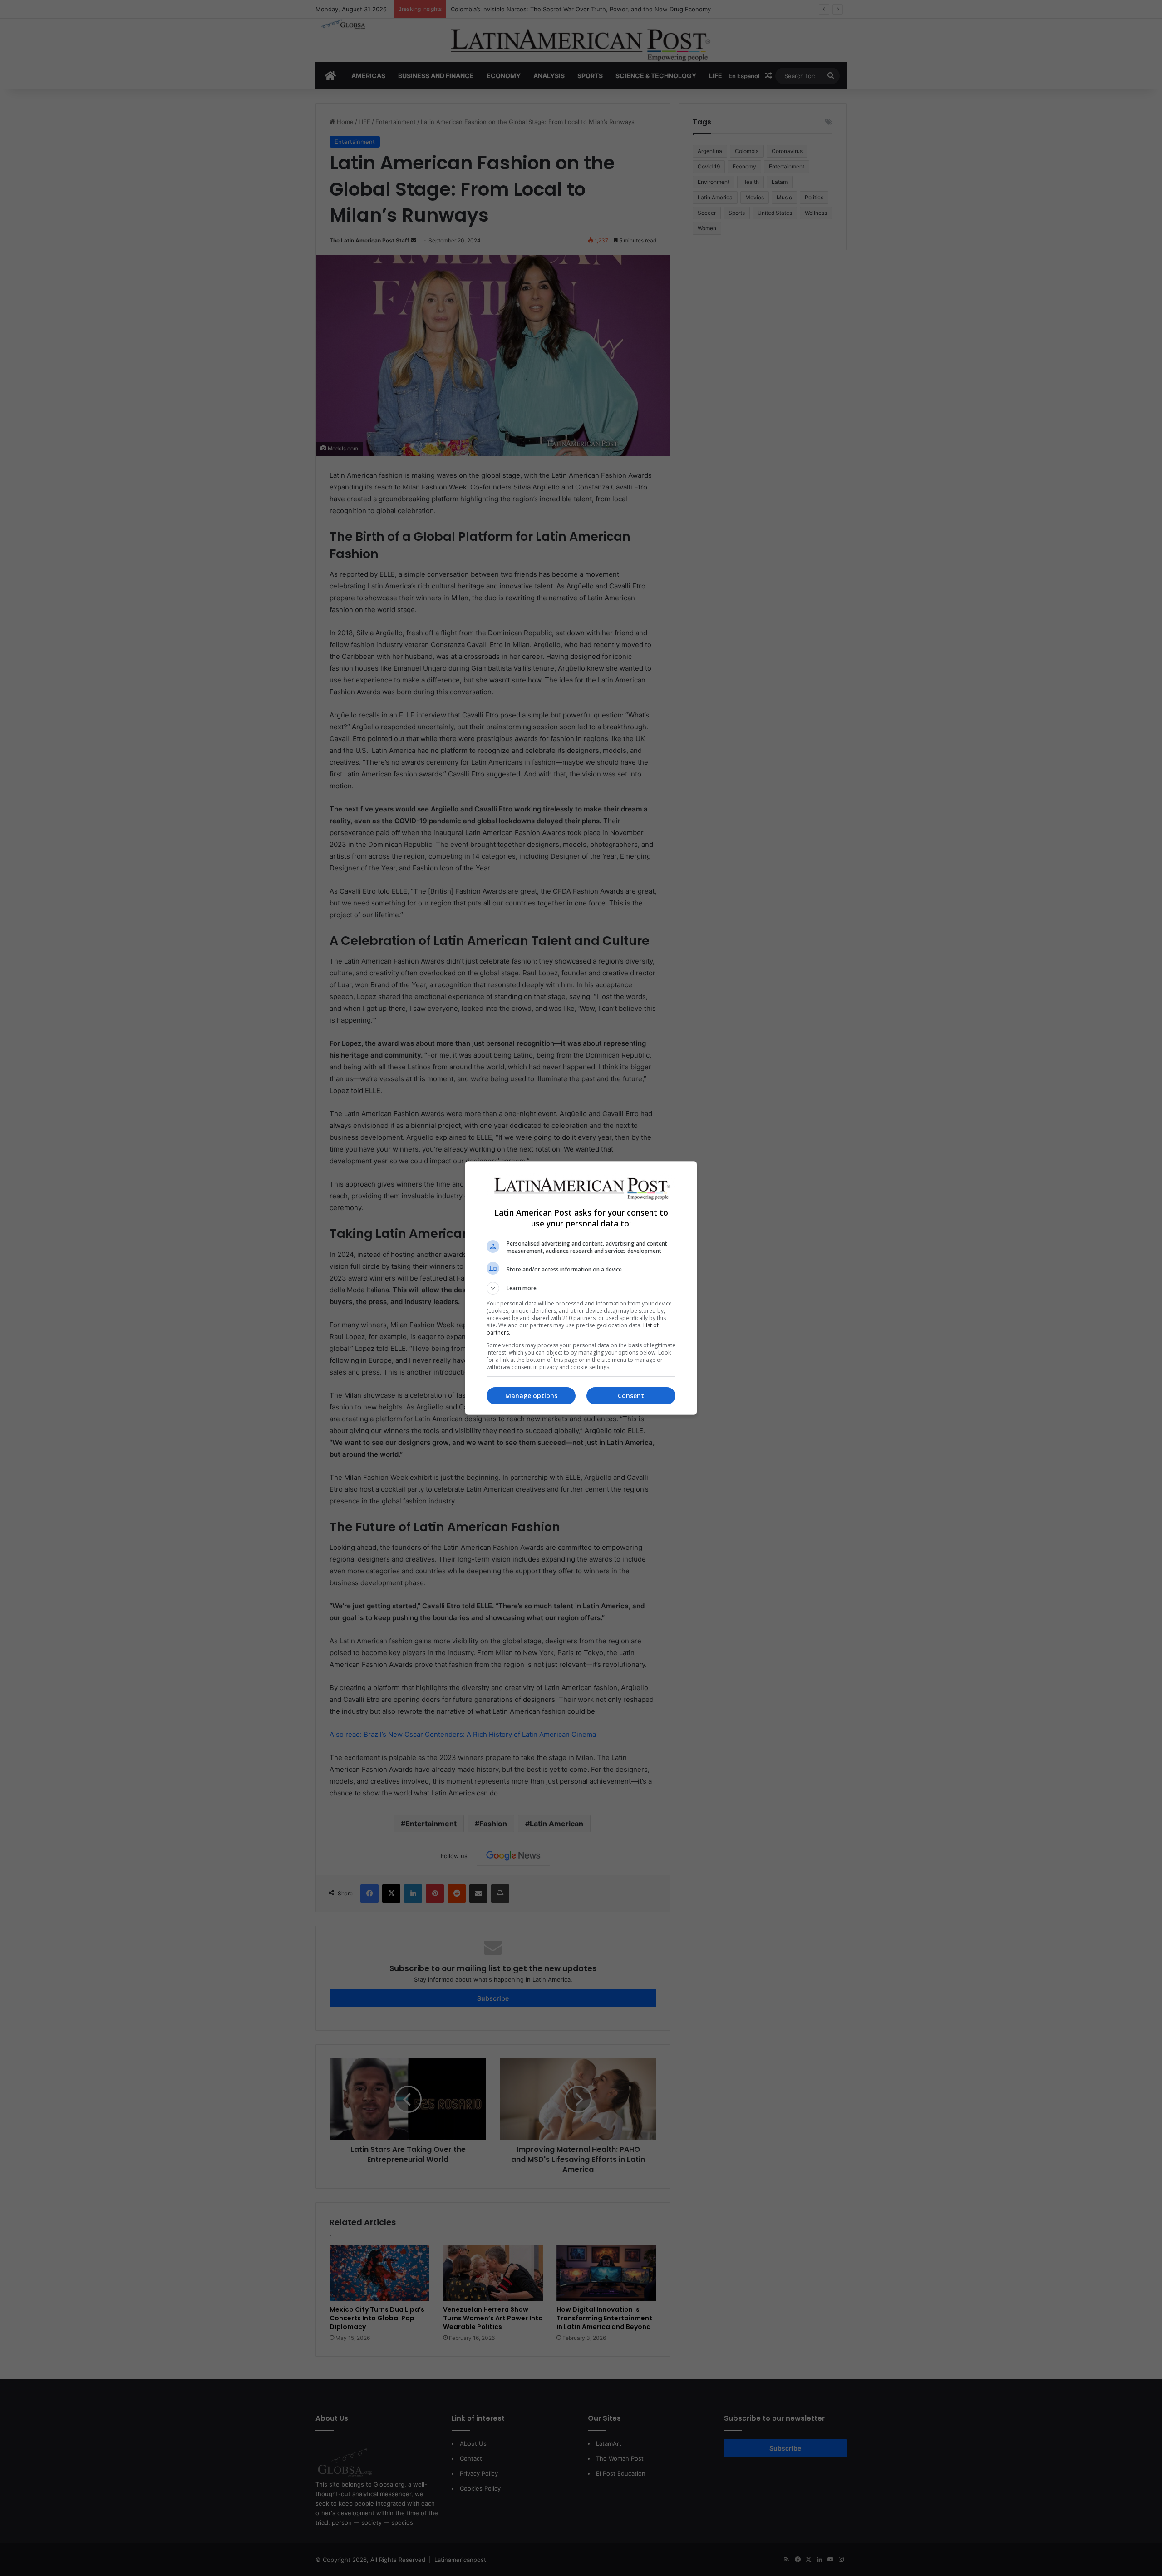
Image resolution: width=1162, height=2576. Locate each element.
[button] (581, 1288)
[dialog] (581, 1288)
